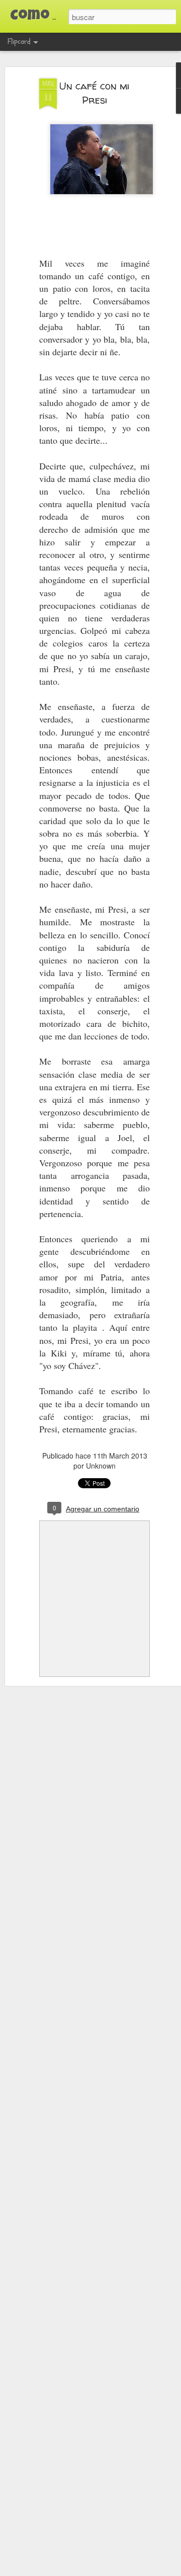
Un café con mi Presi (95, 93)
